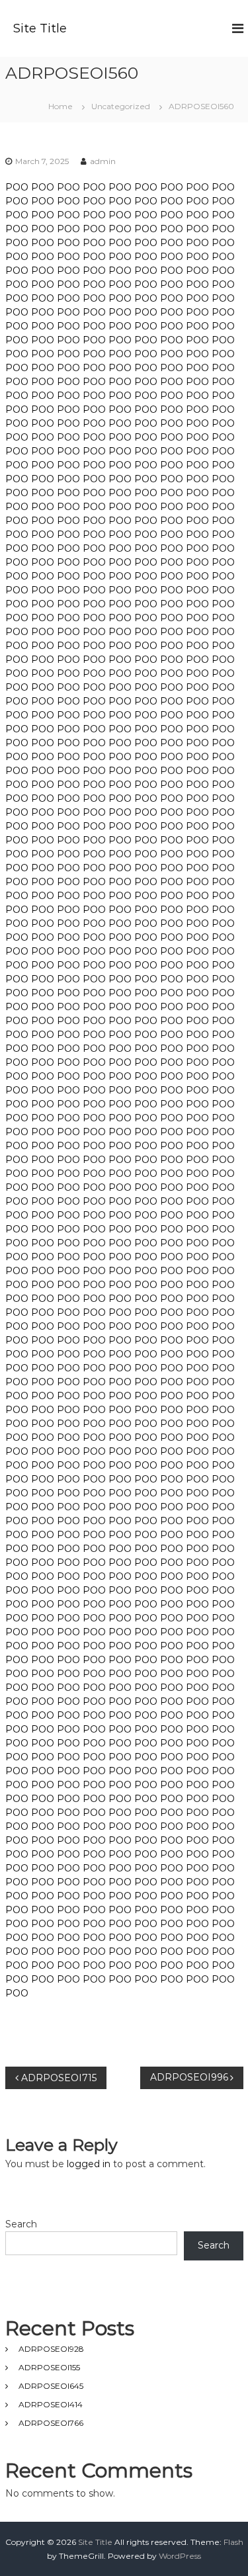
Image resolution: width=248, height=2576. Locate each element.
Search (21, 2224)
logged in (89, 2164)
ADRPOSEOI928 (51, 2349)
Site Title (40, 28)
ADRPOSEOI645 (51, 2386)
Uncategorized (121, 106)
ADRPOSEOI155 (49, 2367)
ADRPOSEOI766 (51, 2423)
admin (103, 161)
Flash (233, 2542)
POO (17, 187)
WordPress (180, 2556)
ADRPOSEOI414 (51, 2404)
